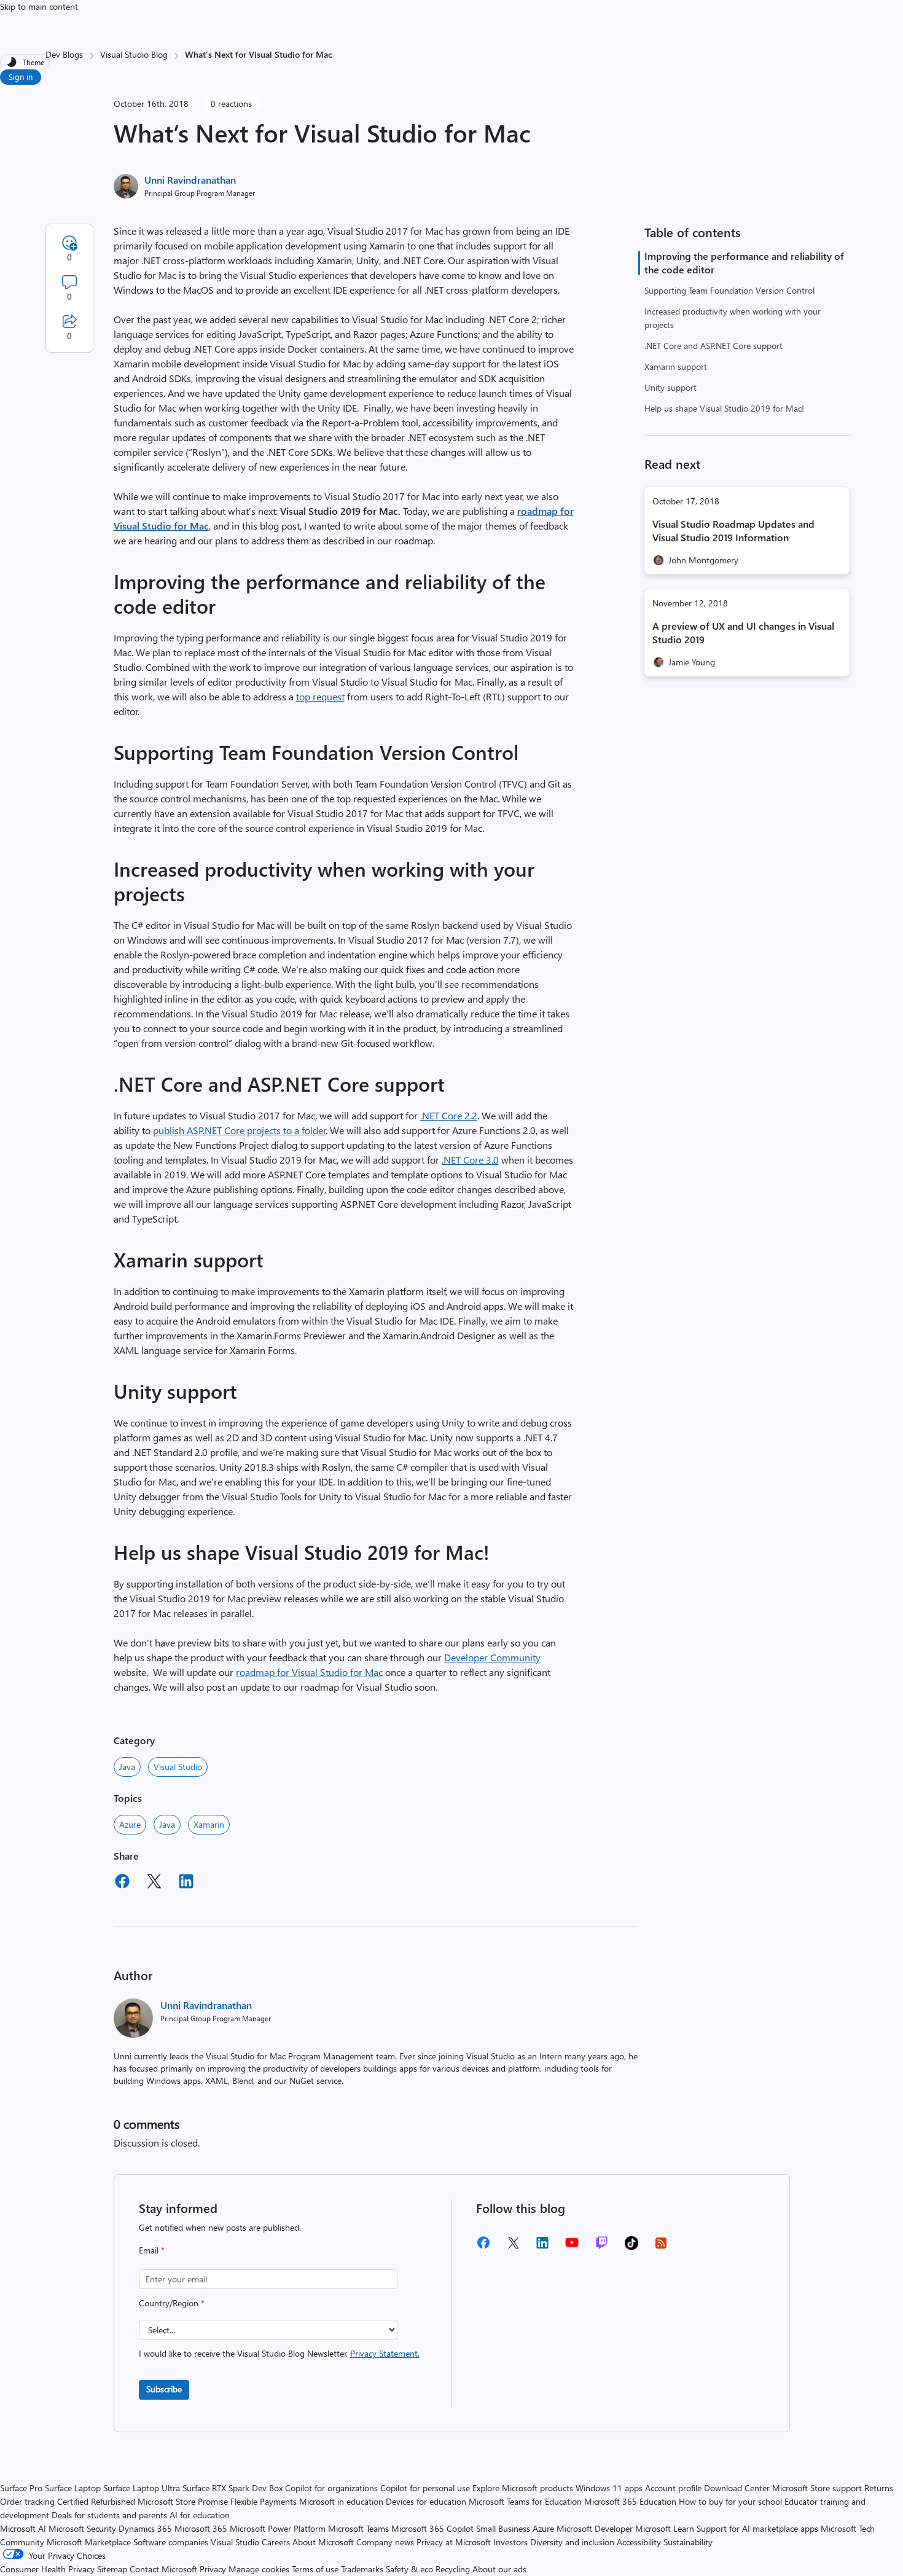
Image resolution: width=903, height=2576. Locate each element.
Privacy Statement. (385, 2353)
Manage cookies (259, 2569)
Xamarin (209, 1824)
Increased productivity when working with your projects (733, 318)
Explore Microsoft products (523, 2488)
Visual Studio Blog (134, 54)
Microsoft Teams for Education (525, 2501)
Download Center (737, 2488)
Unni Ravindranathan (190, 180)
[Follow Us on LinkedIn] (542, 2247)
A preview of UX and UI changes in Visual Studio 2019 (743, 632)
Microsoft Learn (665, 2528)
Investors (510, 2542)
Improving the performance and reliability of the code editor (744, 263)
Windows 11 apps (609, 2488)
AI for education (200, 2515)
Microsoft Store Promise (183, 2501)
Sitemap (112, 2569)
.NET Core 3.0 (470, 1160)
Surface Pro (21, 2488)
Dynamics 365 (145, 2528)
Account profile (673, 2488)
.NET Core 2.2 (449, 1115)
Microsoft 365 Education (630, 2501)
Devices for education (426, 2501)
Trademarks (362, 2569)
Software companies (171, 2542)
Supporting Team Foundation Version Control (729, 290)
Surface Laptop (73, 2488)
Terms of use (315, 2569)
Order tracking (27, 2501)
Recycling (453, 2569)
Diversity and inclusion (572, 2542)
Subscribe (164, 2389)
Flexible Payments (264, 2501)
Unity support (670, 387)
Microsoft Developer (595, 2528)
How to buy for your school (730, 2501)
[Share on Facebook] (122, 1883)
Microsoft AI (23, 2528)
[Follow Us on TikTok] (631, 2247)
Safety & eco (409, 2569)
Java (127, 1767)
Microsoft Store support (817, 2488)
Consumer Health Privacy (47, 2569)
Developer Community (492, 1657)
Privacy (214, 2569)
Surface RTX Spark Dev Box (233, 2488)
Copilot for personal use (425, 2488)
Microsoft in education (341, 2501)
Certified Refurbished (96, 2501)
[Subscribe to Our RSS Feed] (661, 2247)
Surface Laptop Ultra (142, 2488)
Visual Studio (178, 1767)
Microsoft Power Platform (278, 2528)
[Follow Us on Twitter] (513, 2247)
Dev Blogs (64, 54)
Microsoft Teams (358, 2528)
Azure (130, 1824)
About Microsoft (323, 2542)
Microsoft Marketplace (89, 2542)
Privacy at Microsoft (454, 2542)
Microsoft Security (82, 2528)
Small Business (503, 2528)
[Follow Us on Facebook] (483, 2247)
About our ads (499, 2569)
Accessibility (639, 2542)
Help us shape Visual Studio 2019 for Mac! (724, 408)
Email (152, 2250)
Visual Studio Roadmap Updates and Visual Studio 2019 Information (733, 530)
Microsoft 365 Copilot (432, 2528)
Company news (385, 2542)
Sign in (21, 76)
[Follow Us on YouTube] (572, 2247)
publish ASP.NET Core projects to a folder (240, 1130)
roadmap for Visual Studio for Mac (309, 1672)
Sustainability (688, 2542)
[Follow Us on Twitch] (602, 2247)
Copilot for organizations (331, 2488)
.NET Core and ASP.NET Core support (713, 346)
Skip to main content (39, 6)
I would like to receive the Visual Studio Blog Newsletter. (279, 2353)
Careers (276, 2542)
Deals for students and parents (109, 2515)
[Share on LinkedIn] (186, 1883)
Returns (879, 2488)
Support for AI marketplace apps (757, 2528)
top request (320, 696)
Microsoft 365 (201, 2528)
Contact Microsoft (163, 2569)
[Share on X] (154, 1883)
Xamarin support (676, 366)
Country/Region (172, 2303)
